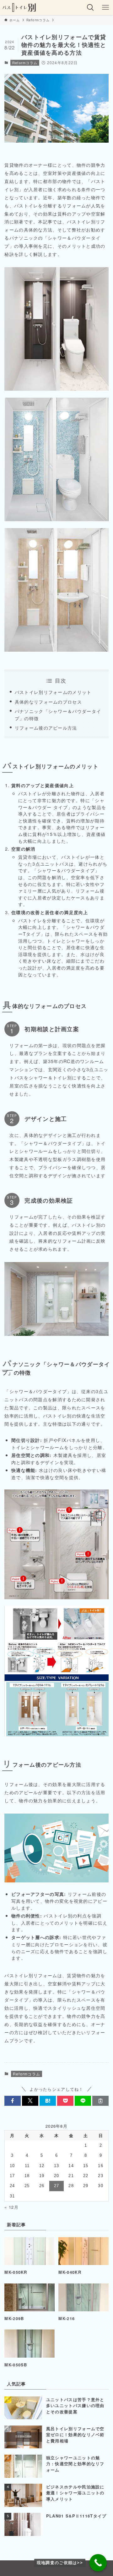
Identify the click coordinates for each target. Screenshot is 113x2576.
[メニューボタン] (105, 8)
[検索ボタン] (90, 8)
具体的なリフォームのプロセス (48, 702)
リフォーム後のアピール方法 (46, 728)
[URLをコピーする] (100, 2101)
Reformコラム (25, 63)
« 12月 (11, 2207)
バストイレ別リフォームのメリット (53, 692)
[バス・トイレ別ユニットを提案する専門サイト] (19, 8)
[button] (13, 2101)
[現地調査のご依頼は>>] (98, 2563)
